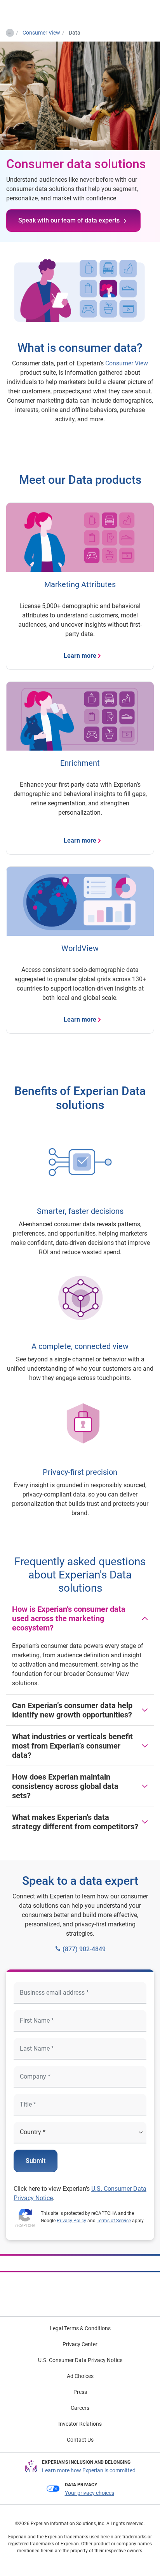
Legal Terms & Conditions (80, 2328)
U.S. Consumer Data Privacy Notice (80, 2360)
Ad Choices (80, 2376)
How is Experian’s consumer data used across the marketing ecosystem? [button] (69, 1618)
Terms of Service (114, 2221)
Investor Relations (80, 2424)
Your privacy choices (90, 2493)
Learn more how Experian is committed (89, 2470)
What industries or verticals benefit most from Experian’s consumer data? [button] (72, 1746)
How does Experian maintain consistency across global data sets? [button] (65, 1786)
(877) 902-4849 (83, 1949)
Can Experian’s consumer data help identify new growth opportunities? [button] (72, 1710)
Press (80, 2392)
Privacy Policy (71, 2221)
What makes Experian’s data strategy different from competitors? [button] (75, 1822)
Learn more (80, 656)
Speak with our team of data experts (69, 220)
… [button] (10, 31)
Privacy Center (80, 2344)
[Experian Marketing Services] (38, 12)
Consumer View (127, 363)
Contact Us (80, 2440)
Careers (80, 2408)
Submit (36, 2161)
